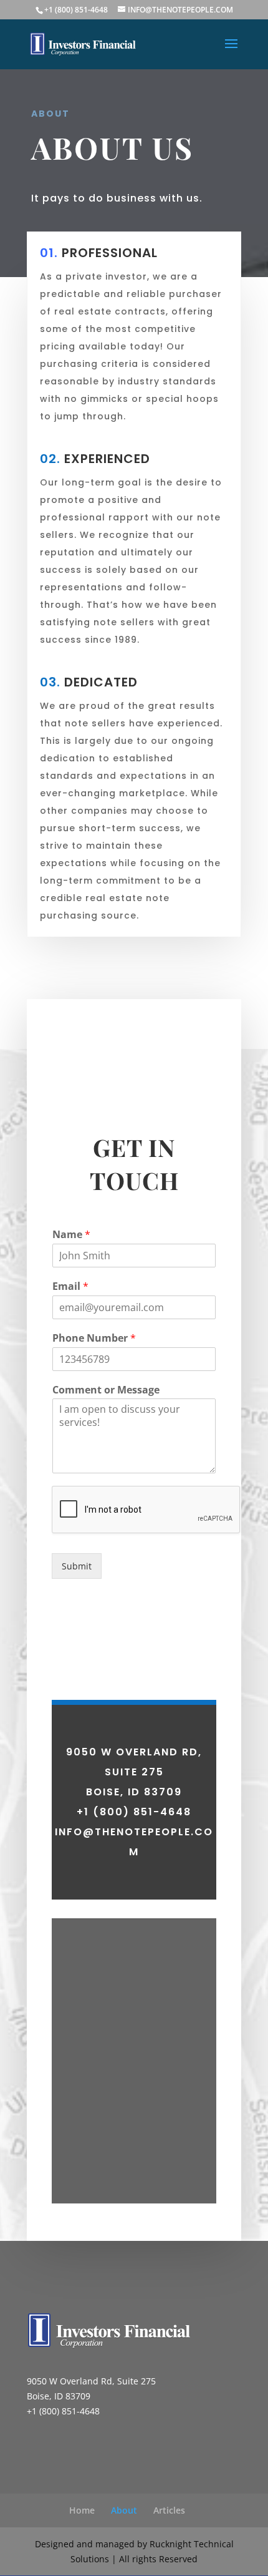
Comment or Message (106, 1390)
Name (71, 1235)
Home (82, 2510)
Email (70, 1286)
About (124, 2510)
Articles (169, 2510)
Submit (77, 1566)
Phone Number (94, 1338)
